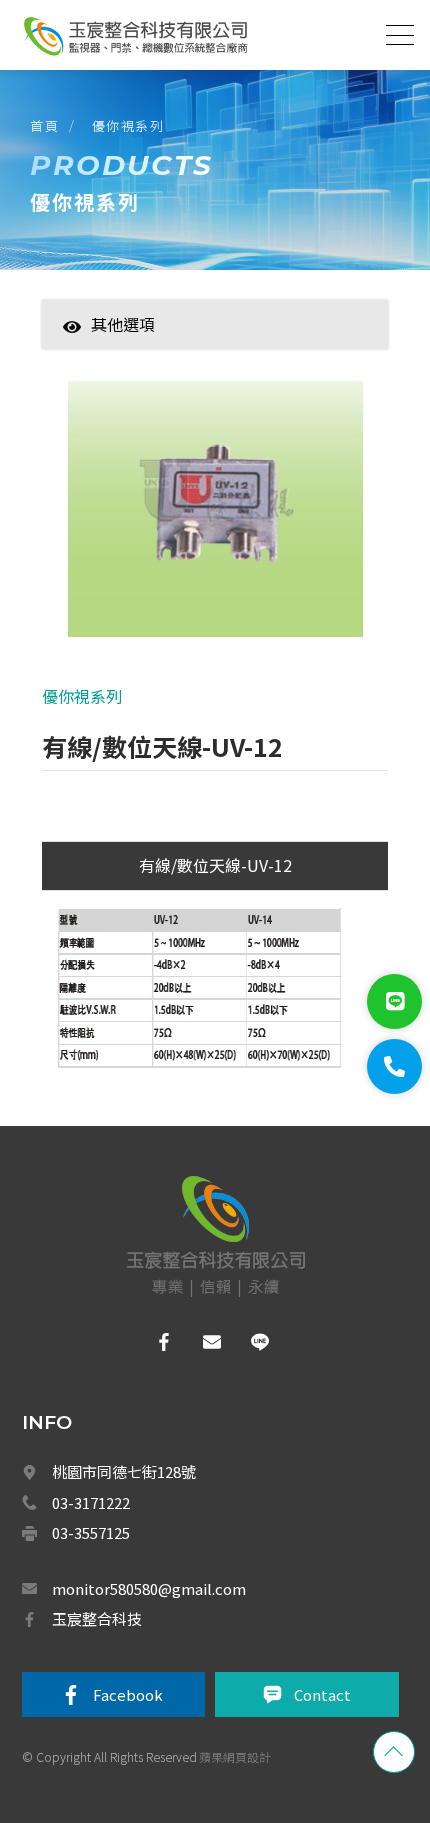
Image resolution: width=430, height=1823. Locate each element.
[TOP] (394, 1752)
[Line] (394, 1001)
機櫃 (130, 1665)
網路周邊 (142, 1577)
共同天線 (142, 1185)
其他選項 (123, 324)
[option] (215, 519)
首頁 (44, 125)
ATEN (133, 1097)
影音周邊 (142, 1621)
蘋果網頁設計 (235, 1756)
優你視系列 (128, 125)
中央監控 (143, 1490)
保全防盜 (142, 1141)
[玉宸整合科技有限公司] (135, 36)
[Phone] (394, 1066)
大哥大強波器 (154, 1447)
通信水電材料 (154, 1708)
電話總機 (142, 1316)
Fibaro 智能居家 (161, 1534)
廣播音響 (142, 1359)
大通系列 (149, 1228)
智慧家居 (142, 355)
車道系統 (142, 1403)
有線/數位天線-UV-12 (215, 865)
